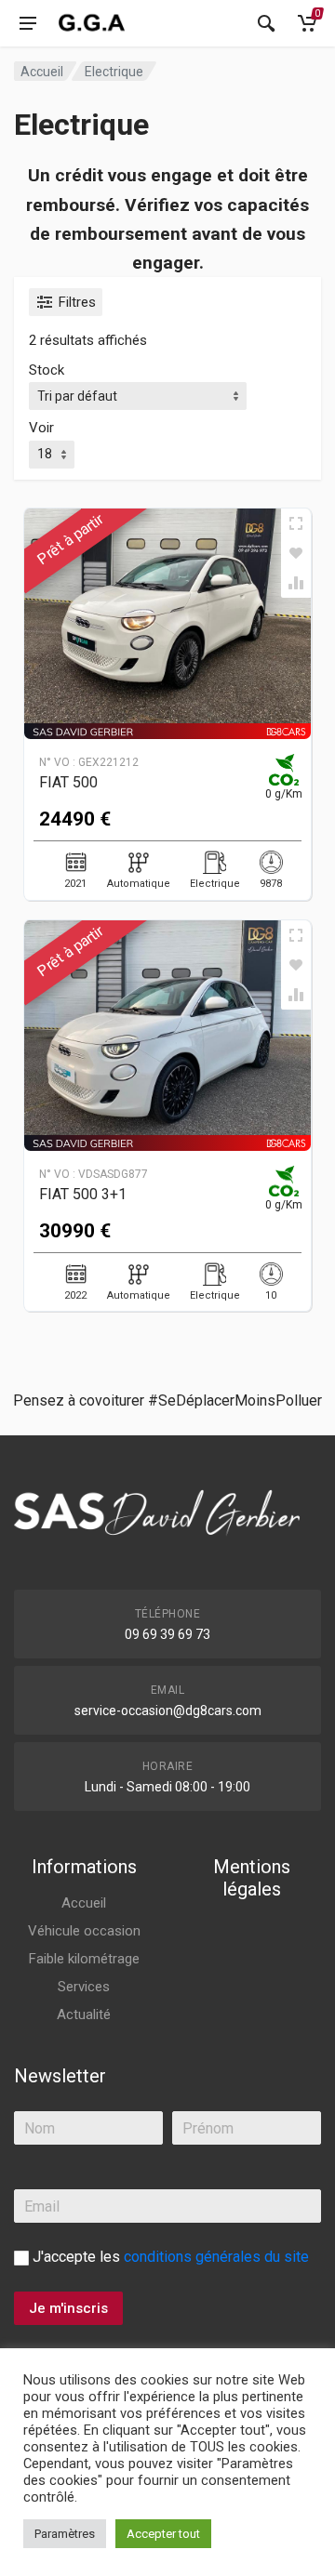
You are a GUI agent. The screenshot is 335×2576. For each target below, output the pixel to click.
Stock (47, 370)
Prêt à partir (70, 539)
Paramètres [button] (65, 2534)
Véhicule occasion (84, 1931)
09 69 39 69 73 (167, 1634)
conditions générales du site (216, 2257)
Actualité (84, 2015)
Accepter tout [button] (163, 2534)
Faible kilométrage (84, 1959)
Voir (41, 428)
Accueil (42, 72)
